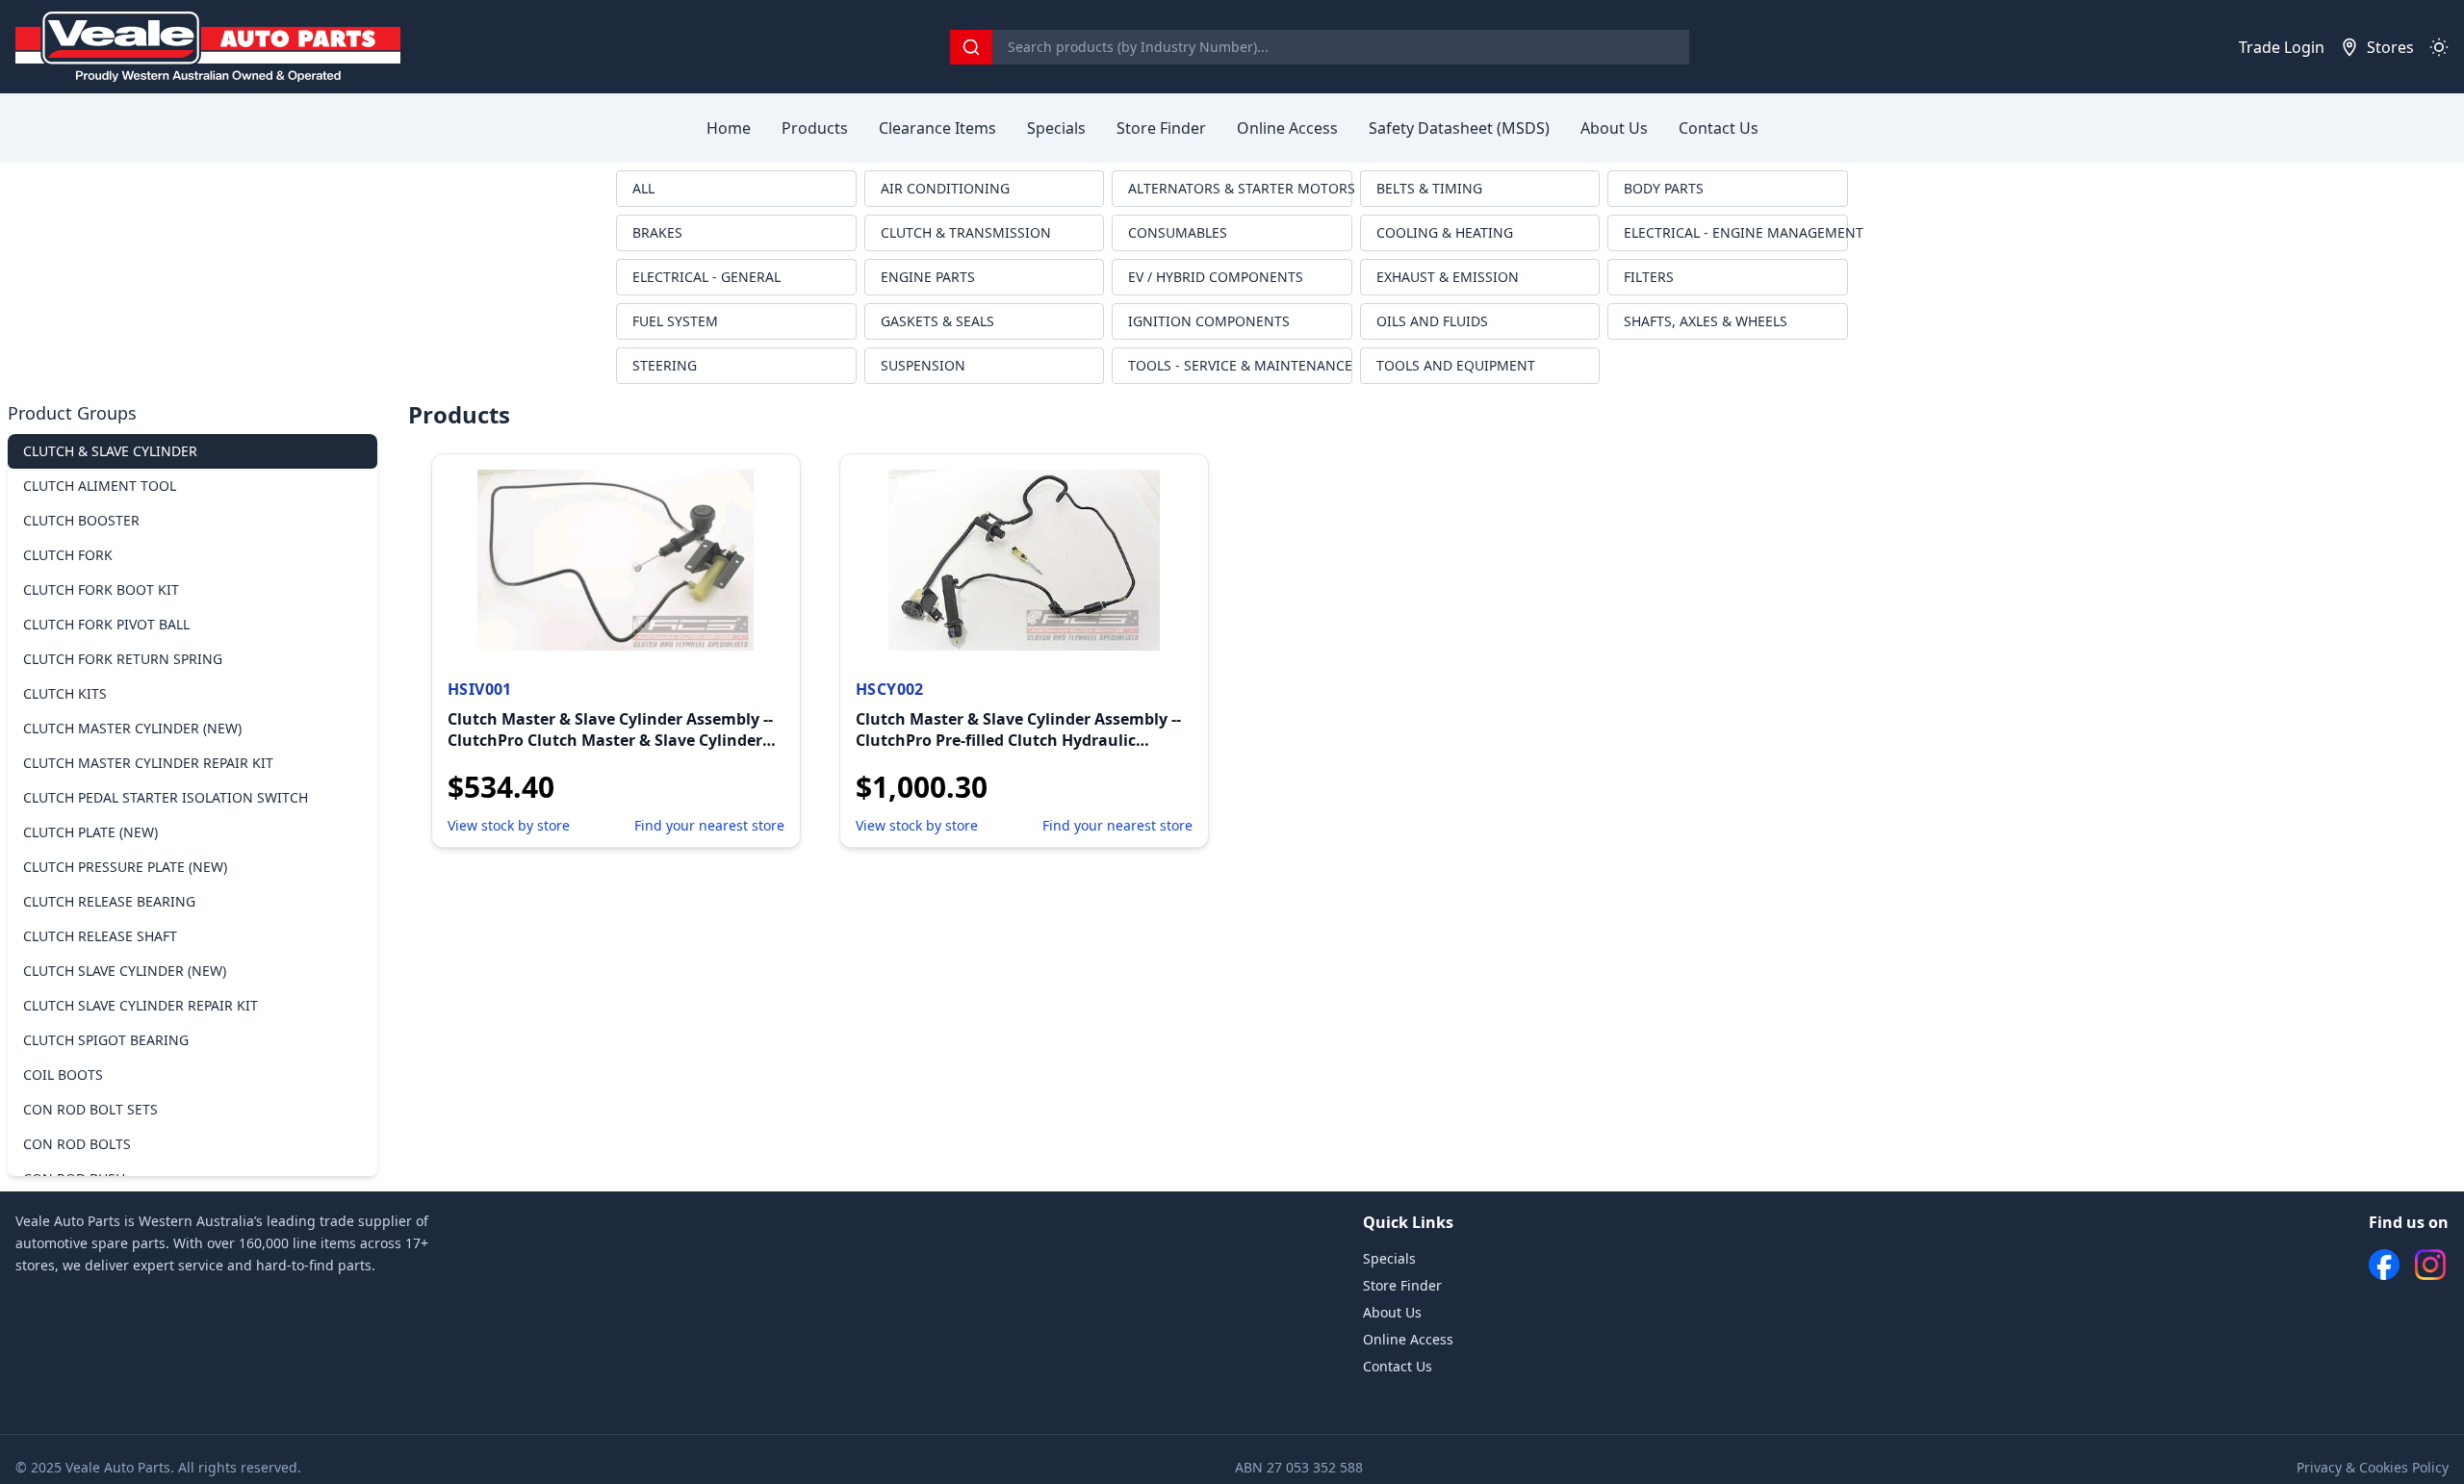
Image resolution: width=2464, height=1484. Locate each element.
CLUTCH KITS (65, 693)
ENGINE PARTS (928, 277)
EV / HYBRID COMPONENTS (1216, 277)
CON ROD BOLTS (77, 1144)
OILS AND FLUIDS (1432, 321)
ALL (643, 188)
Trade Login (2282, 47)
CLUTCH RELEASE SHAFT (100, 936)
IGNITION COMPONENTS (1209, 321)
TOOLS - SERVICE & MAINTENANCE (1240, 365)
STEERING (665, 365)
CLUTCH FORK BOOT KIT (101, 589)
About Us (1614, 128)
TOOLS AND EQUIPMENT (1456, 365)
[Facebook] (2384, 1265)
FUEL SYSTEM (675, 321)
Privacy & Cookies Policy (2373, 1467)
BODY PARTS (1664, 188)
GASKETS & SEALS (937, 321)
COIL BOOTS (63, 1075)
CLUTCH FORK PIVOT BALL (106, 624)
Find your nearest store (709, 825)
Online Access (1287, 128)
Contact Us (1719, 128)
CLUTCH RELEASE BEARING (109, 901)
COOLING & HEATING (1445, 232)
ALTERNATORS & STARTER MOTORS (1240, 188)
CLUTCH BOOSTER (81, 520)
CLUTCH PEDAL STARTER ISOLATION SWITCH (166, 797)
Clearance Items (937, 128)
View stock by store (509, 825)
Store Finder (1161, 128)
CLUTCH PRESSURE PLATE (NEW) (125, 867)
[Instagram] (2430, 1265)
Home (729, 128)
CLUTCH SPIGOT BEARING (106, 1040)
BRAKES (657, 232)
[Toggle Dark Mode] (2439, 47)
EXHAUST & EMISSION (1448, 277)
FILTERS (1649, 277)
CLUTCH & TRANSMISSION (966, 232)
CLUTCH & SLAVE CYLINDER (110, 451)
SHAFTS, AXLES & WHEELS (1706, 321)
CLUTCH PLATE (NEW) (90, 832)
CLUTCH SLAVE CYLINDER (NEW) (125, 971)
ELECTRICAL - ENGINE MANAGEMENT (1736, 232)
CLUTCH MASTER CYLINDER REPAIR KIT (148, 763)
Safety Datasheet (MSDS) (1459, 128)
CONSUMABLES (1178, 232)
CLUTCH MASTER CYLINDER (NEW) (132, 728)
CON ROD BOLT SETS (90, 1109)
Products (815, 128)
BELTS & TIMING (1429, 188)
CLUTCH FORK (68, 555)
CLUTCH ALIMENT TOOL (100, 486)
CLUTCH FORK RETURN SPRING (123, 659)
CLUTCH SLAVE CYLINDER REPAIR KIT (141, 1005)
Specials (1056, 128)
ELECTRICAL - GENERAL (706, 277)
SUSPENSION (923, 365)
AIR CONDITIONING (945, 188)
